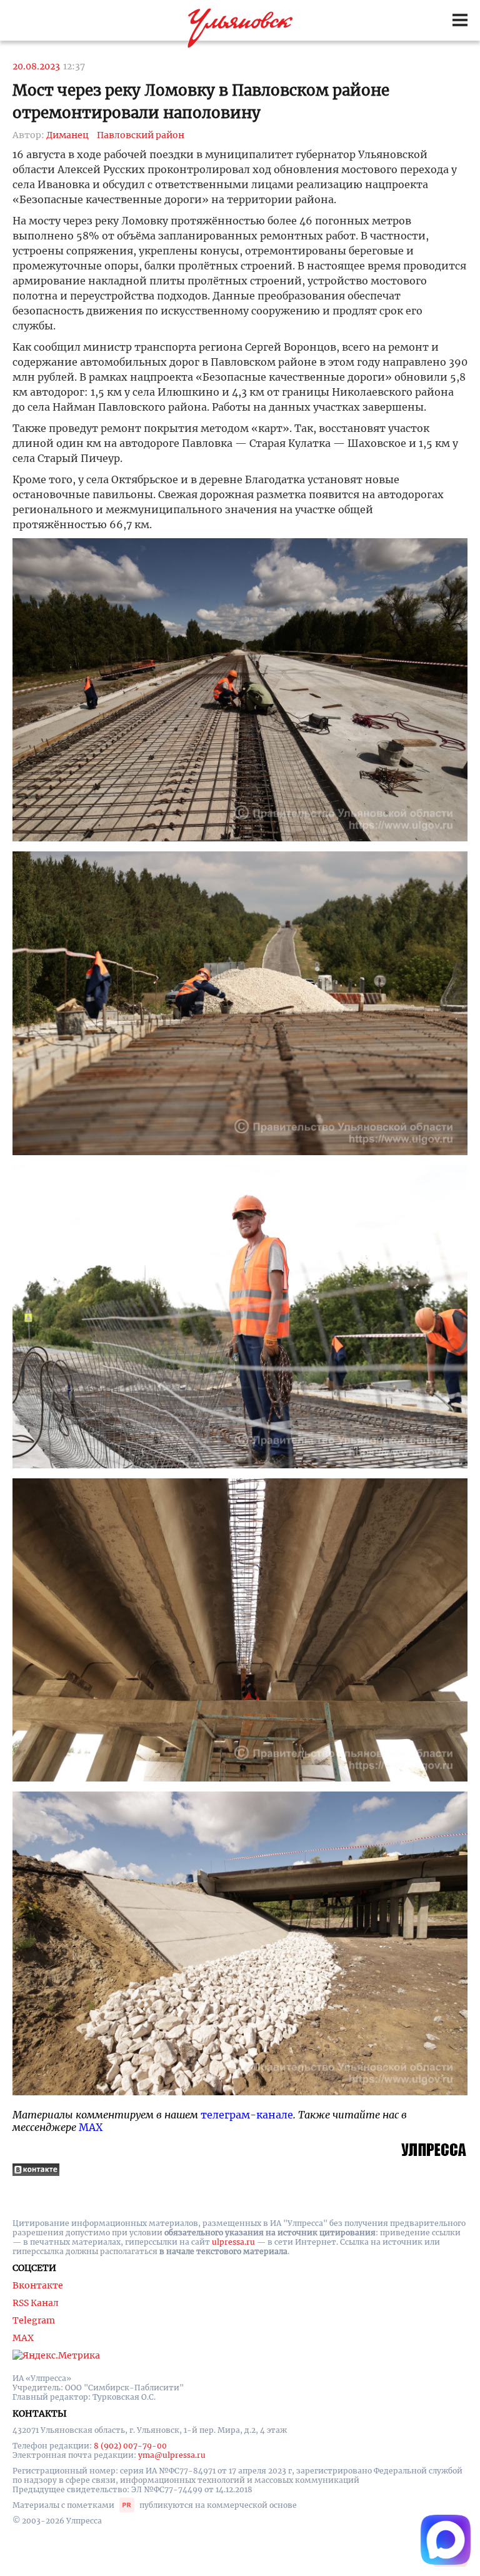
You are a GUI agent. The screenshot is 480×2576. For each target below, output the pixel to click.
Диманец (67, 135)
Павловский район (141, 135)
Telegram (34, 2320)
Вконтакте (38, 2285)
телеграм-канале (247, 2115)
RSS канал (36, 2303)
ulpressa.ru (233, 2242)
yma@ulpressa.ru (172, 2455)
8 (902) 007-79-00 (130, 2446)
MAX (91, 2127)
